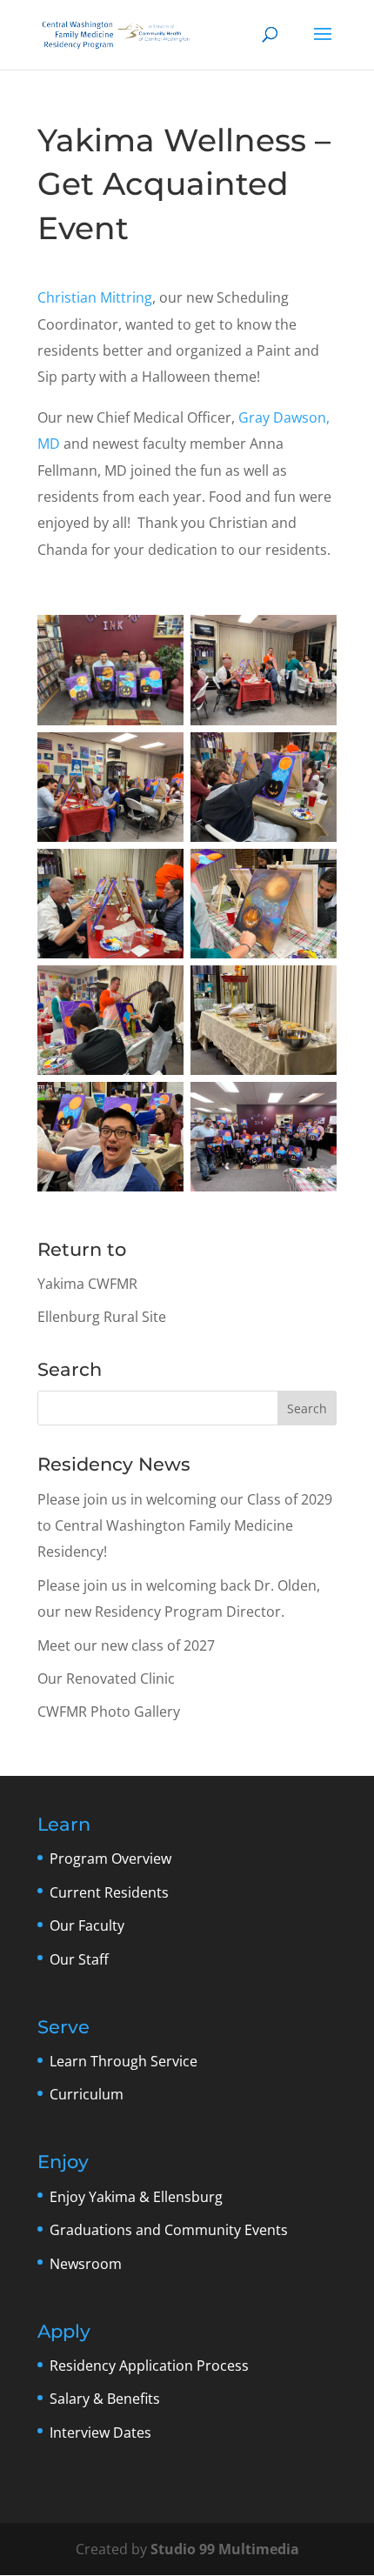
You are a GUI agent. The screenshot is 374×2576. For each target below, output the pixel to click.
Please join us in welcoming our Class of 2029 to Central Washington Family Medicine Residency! (185, 1526)
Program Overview (110, 1859)
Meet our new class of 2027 (126, 1645)
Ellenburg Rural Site (102, 1317)
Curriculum (87, 2094)
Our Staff (79, 1959)
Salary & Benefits (105, 2399)
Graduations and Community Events (169, 2230)
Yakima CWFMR (87, 1284)
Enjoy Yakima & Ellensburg (136, 2197)
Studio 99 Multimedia (225, 2549)
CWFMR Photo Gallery (109, 1712)
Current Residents (109, 1892)
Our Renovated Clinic (106, 1678)
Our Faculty (87, 1925)
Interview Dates (100, 2433)
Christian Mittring (95, 297)
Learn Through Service (124, 2061)
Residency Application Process (149, 2366)
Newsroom (86, 2264)
